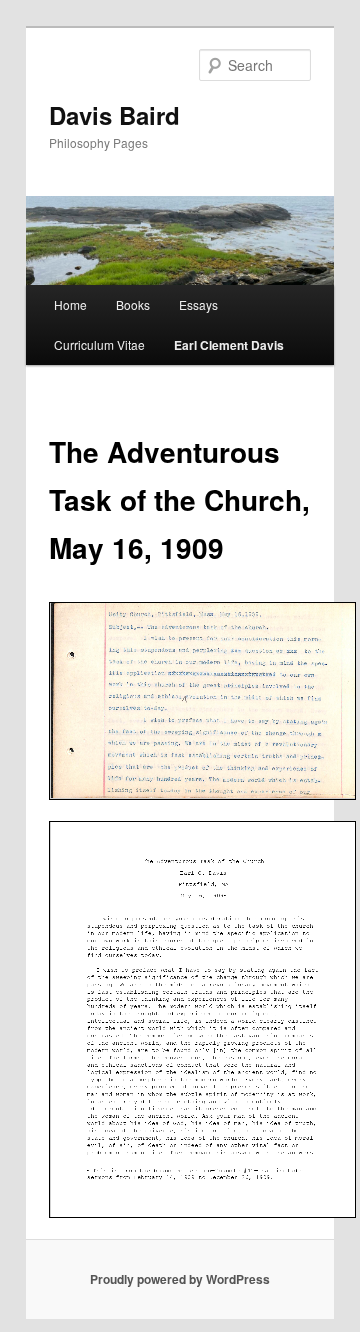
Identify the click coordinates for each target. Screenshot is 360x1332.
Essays (198, 304)
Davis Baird (114, 115)
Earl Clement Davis (229, 345)
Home (70, 304)
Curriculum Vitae (99, 344)
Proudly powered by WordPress (180, 1279)
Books (133, 304)
